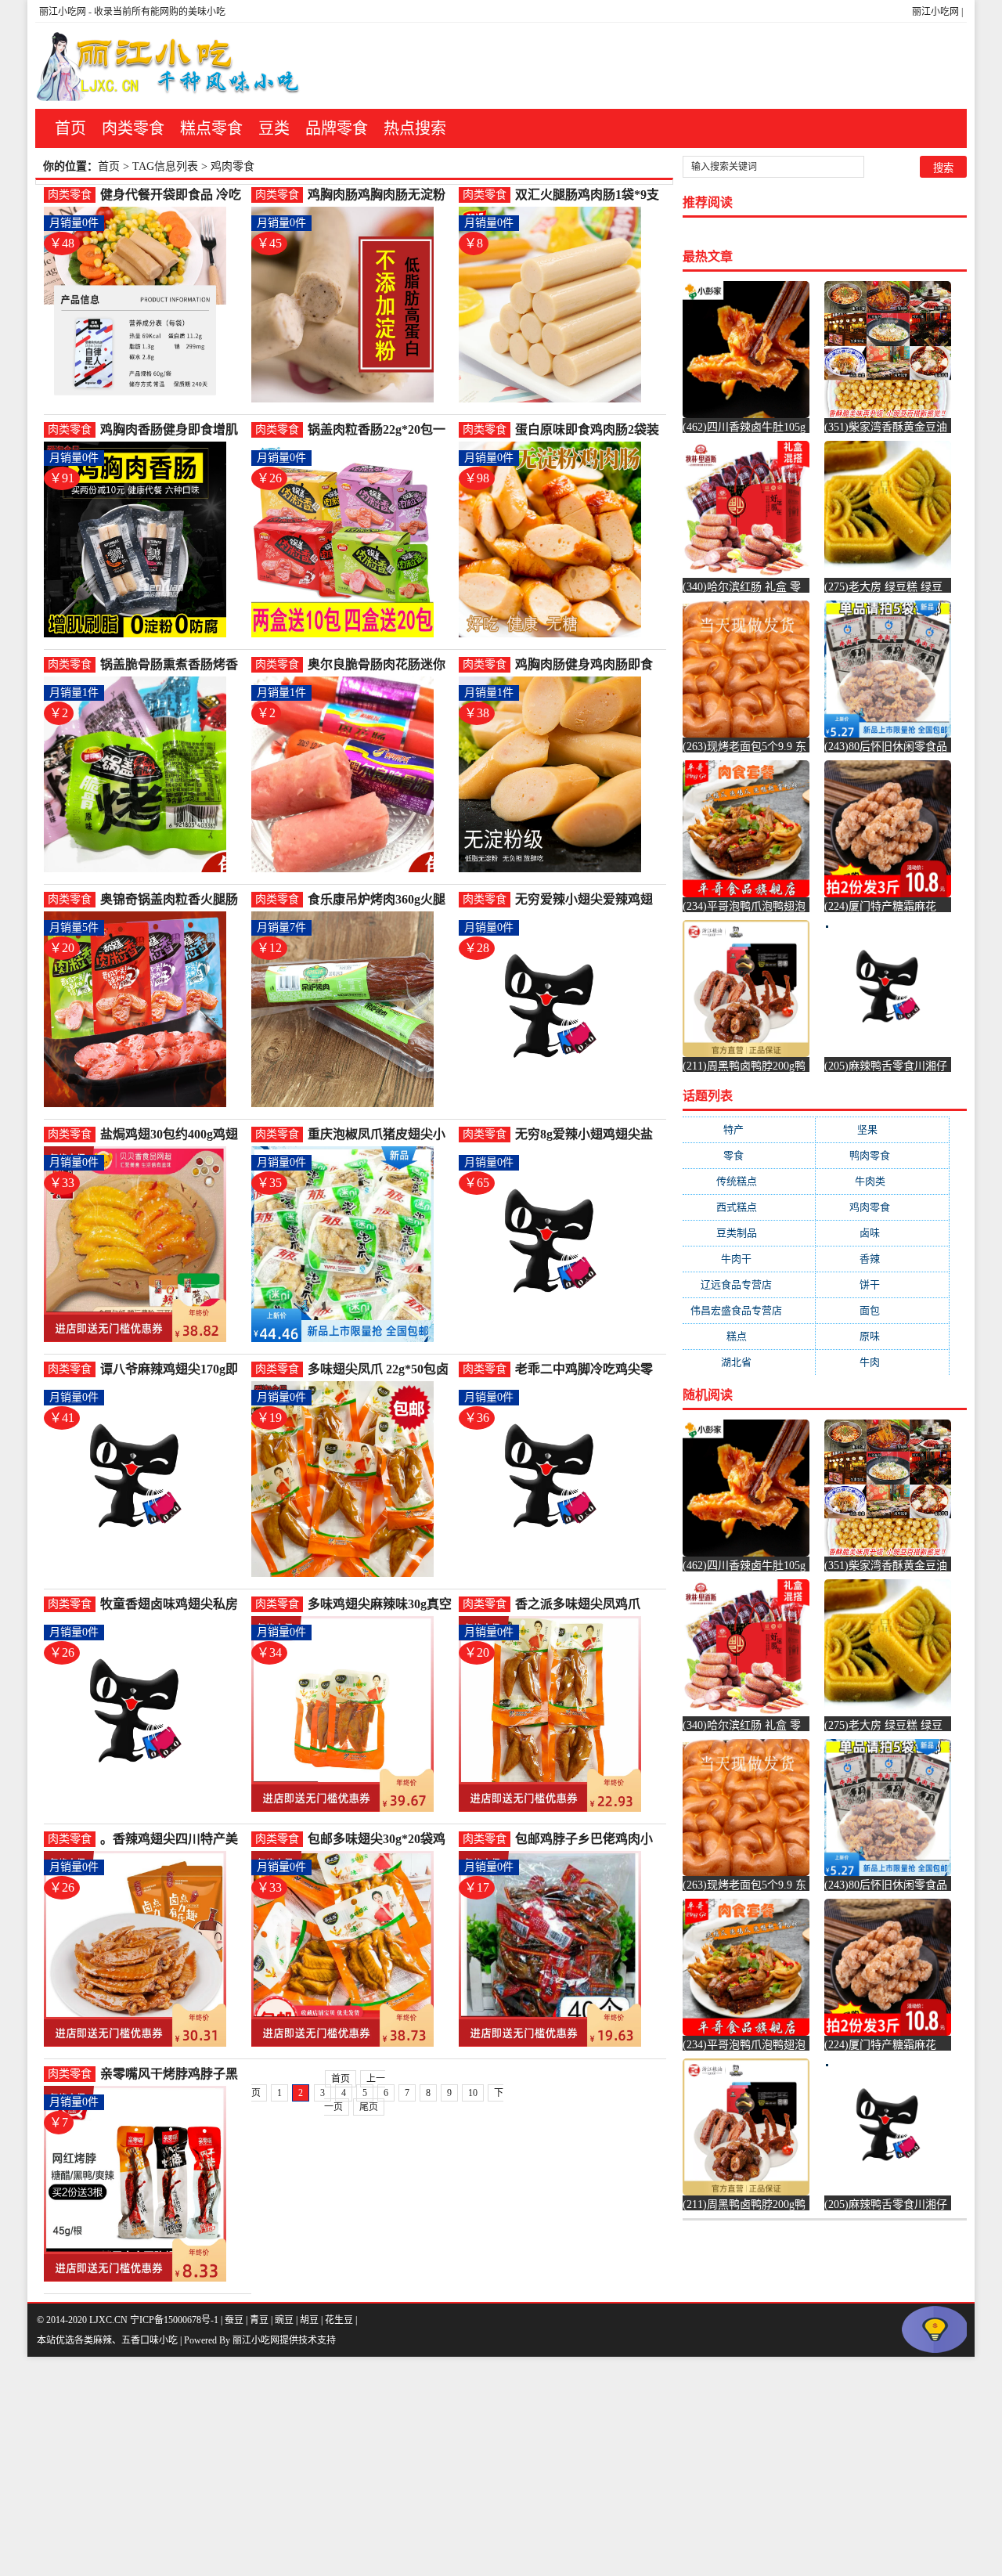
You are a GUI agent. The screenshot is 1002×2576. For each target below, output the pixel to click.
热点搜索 (415, 128)
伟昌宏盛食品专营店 (749, 1310)
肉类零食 (133, 128)
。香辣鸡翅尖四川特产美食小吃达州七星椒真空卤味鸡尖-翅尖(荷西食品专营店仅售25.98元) (173, 1840)
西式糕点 (749, 1207)
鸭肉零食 (882, 1155)
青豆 (259, 2320)
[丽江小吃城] (170, 66)
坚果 (883, 1129)
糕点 (749, 1336)
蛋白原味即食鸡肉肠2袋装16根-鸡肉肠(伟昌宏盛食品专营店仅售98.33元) (588, 430)
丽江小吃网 (935, 12)
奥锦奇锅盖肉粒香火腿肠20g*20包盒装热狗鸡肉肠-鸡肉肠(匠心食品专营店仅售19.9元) (171, 900)
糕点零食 (211, 128)
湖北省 (749, 1362)
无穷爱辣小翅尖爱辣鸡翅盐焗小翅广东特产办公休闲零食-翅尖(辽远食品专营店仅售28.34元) (588, 900)
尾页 (369, 2107)
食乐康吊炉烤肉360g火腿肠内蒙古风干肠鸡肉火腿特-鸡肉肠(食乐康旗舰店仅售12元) (380, 900)
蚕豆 (234, 2320)
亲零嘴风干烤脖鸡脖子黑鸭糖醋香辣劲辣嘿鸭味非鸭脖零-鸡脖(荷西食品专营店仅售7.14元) (173, 2075)
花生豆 (339, 2320)
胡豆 (309, 2320)
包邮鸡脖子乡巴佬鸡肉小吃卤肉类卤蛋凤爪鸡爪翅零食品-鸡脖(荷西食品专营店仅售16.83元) (588, 1840)
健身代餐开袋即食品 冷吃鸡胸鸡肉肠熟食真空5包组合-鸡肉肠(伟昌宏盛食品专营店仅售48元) (173, 195)
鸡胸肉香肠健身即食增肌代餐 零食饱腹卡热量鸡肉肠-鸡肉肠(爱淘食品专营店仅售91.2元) (173, 430)
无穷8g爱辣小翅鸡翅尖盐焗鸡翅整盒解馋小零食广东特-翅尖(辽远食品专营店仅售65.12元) (588, 1135)
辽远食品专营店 (749, 1284)
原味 (882, 1336)
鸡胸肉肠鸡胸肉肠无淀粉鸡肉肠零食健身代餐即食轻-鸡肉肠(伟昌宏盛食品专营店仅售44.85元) (380, 195)
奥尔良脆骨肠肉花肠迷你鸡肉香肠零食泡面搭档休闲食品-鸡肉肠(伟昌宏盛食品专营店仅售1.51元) (380, 665)
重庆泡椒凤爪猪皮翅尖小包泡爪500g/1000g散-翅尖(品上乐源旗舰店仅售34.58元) (380, 1135)
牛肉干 (749, 1259)
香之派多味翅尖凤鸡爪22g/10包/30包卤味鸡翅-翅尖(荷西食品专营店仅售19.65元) (586, 1605)
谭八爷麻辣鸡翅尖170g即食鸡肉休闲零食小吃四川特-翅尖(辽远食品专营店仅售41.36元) (173, 1370)
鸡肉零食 (882, 1207)
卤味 (882, 1233)
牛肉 (882, 1362)
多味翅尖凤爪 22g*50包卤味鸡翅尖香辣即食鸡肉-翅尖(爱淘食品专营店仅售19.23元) (378, 1370)
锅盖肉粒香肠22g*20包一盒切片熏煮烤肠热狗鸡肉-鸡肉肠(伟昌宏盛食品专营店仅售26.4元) (378, 430)
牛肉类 (883, 1181)
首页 (70, 128)
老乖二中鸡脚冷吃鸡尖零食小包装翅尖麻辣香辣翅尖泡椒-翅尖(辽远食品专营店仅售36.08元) (588, 1370)
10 (473, 2093)
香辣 (882, 1259)
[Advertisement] (470, 2466)
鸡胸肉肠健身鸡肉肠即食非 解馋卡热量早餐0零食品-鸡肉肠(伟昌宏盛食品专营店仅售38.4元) (588, 665)
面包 (882, 1310)
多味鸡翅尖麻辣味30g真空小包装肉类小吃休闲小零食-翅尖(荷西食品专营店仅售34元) (380, 1605)
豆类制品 (749, 1233)
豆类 (274, 128)
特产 (749, 1129)
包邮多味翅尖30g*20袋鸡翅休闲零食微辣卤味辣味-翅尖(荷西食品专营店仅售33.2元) (378, 1840)
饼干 (882, 1284)
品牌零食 (337, 128)
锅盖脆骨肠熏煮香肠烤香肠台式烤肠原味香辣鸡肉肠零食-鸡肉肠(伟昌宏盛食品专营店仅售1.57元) (173, 665)
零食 (749, 1155)
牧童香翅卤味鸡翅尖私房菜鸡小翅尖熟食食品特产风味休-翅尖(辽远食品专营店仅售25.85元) (173, 1605)
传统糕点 (749, 1181)
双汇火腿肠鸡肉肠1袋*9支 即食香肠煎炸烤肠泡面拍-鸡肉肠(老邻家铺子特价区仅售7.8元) (587, 195)
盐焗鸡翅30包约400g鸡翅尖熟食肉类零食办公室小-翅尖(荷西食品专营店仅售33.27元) (171, 1135)
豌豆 (284, 2320)
